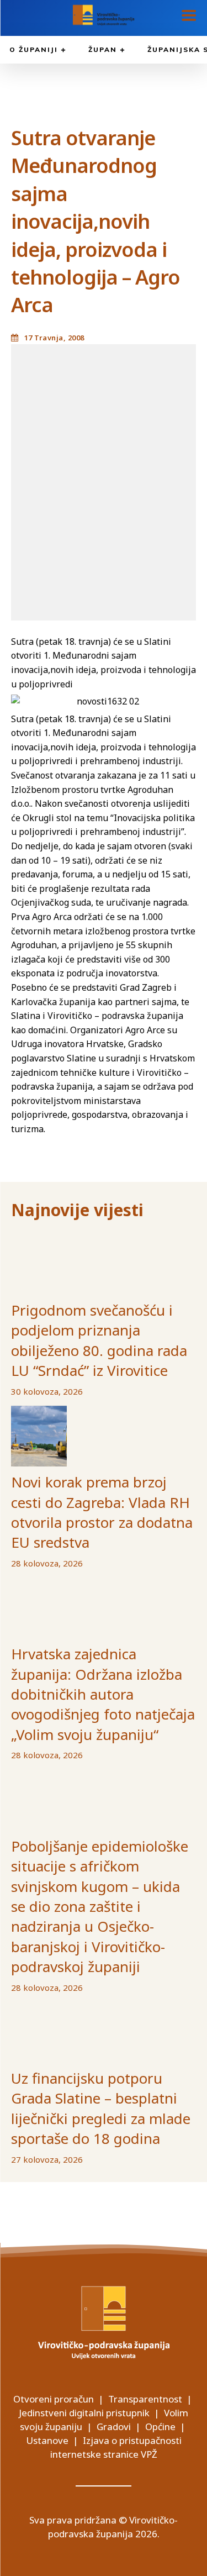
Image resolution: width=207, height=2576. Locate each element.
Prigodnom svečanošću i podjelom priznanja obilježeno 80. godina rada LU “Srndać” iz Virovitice (99, 1340)
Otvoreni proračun (54, 2399)
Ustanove (47, 2440)
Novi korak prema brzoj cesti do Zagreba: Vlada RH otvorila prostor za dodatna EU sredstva (102, 1512)
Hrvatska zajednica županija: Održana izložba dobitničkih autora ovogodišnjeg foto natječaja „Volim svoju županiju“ (103, 1694)
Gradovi (114, 2427)
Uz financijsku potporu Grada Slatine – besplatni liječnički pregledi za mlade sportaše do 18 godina (101, 2108)
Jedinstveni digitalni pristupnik (84, 2413)
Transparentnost (145, 2399)
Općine (160, 2427)
